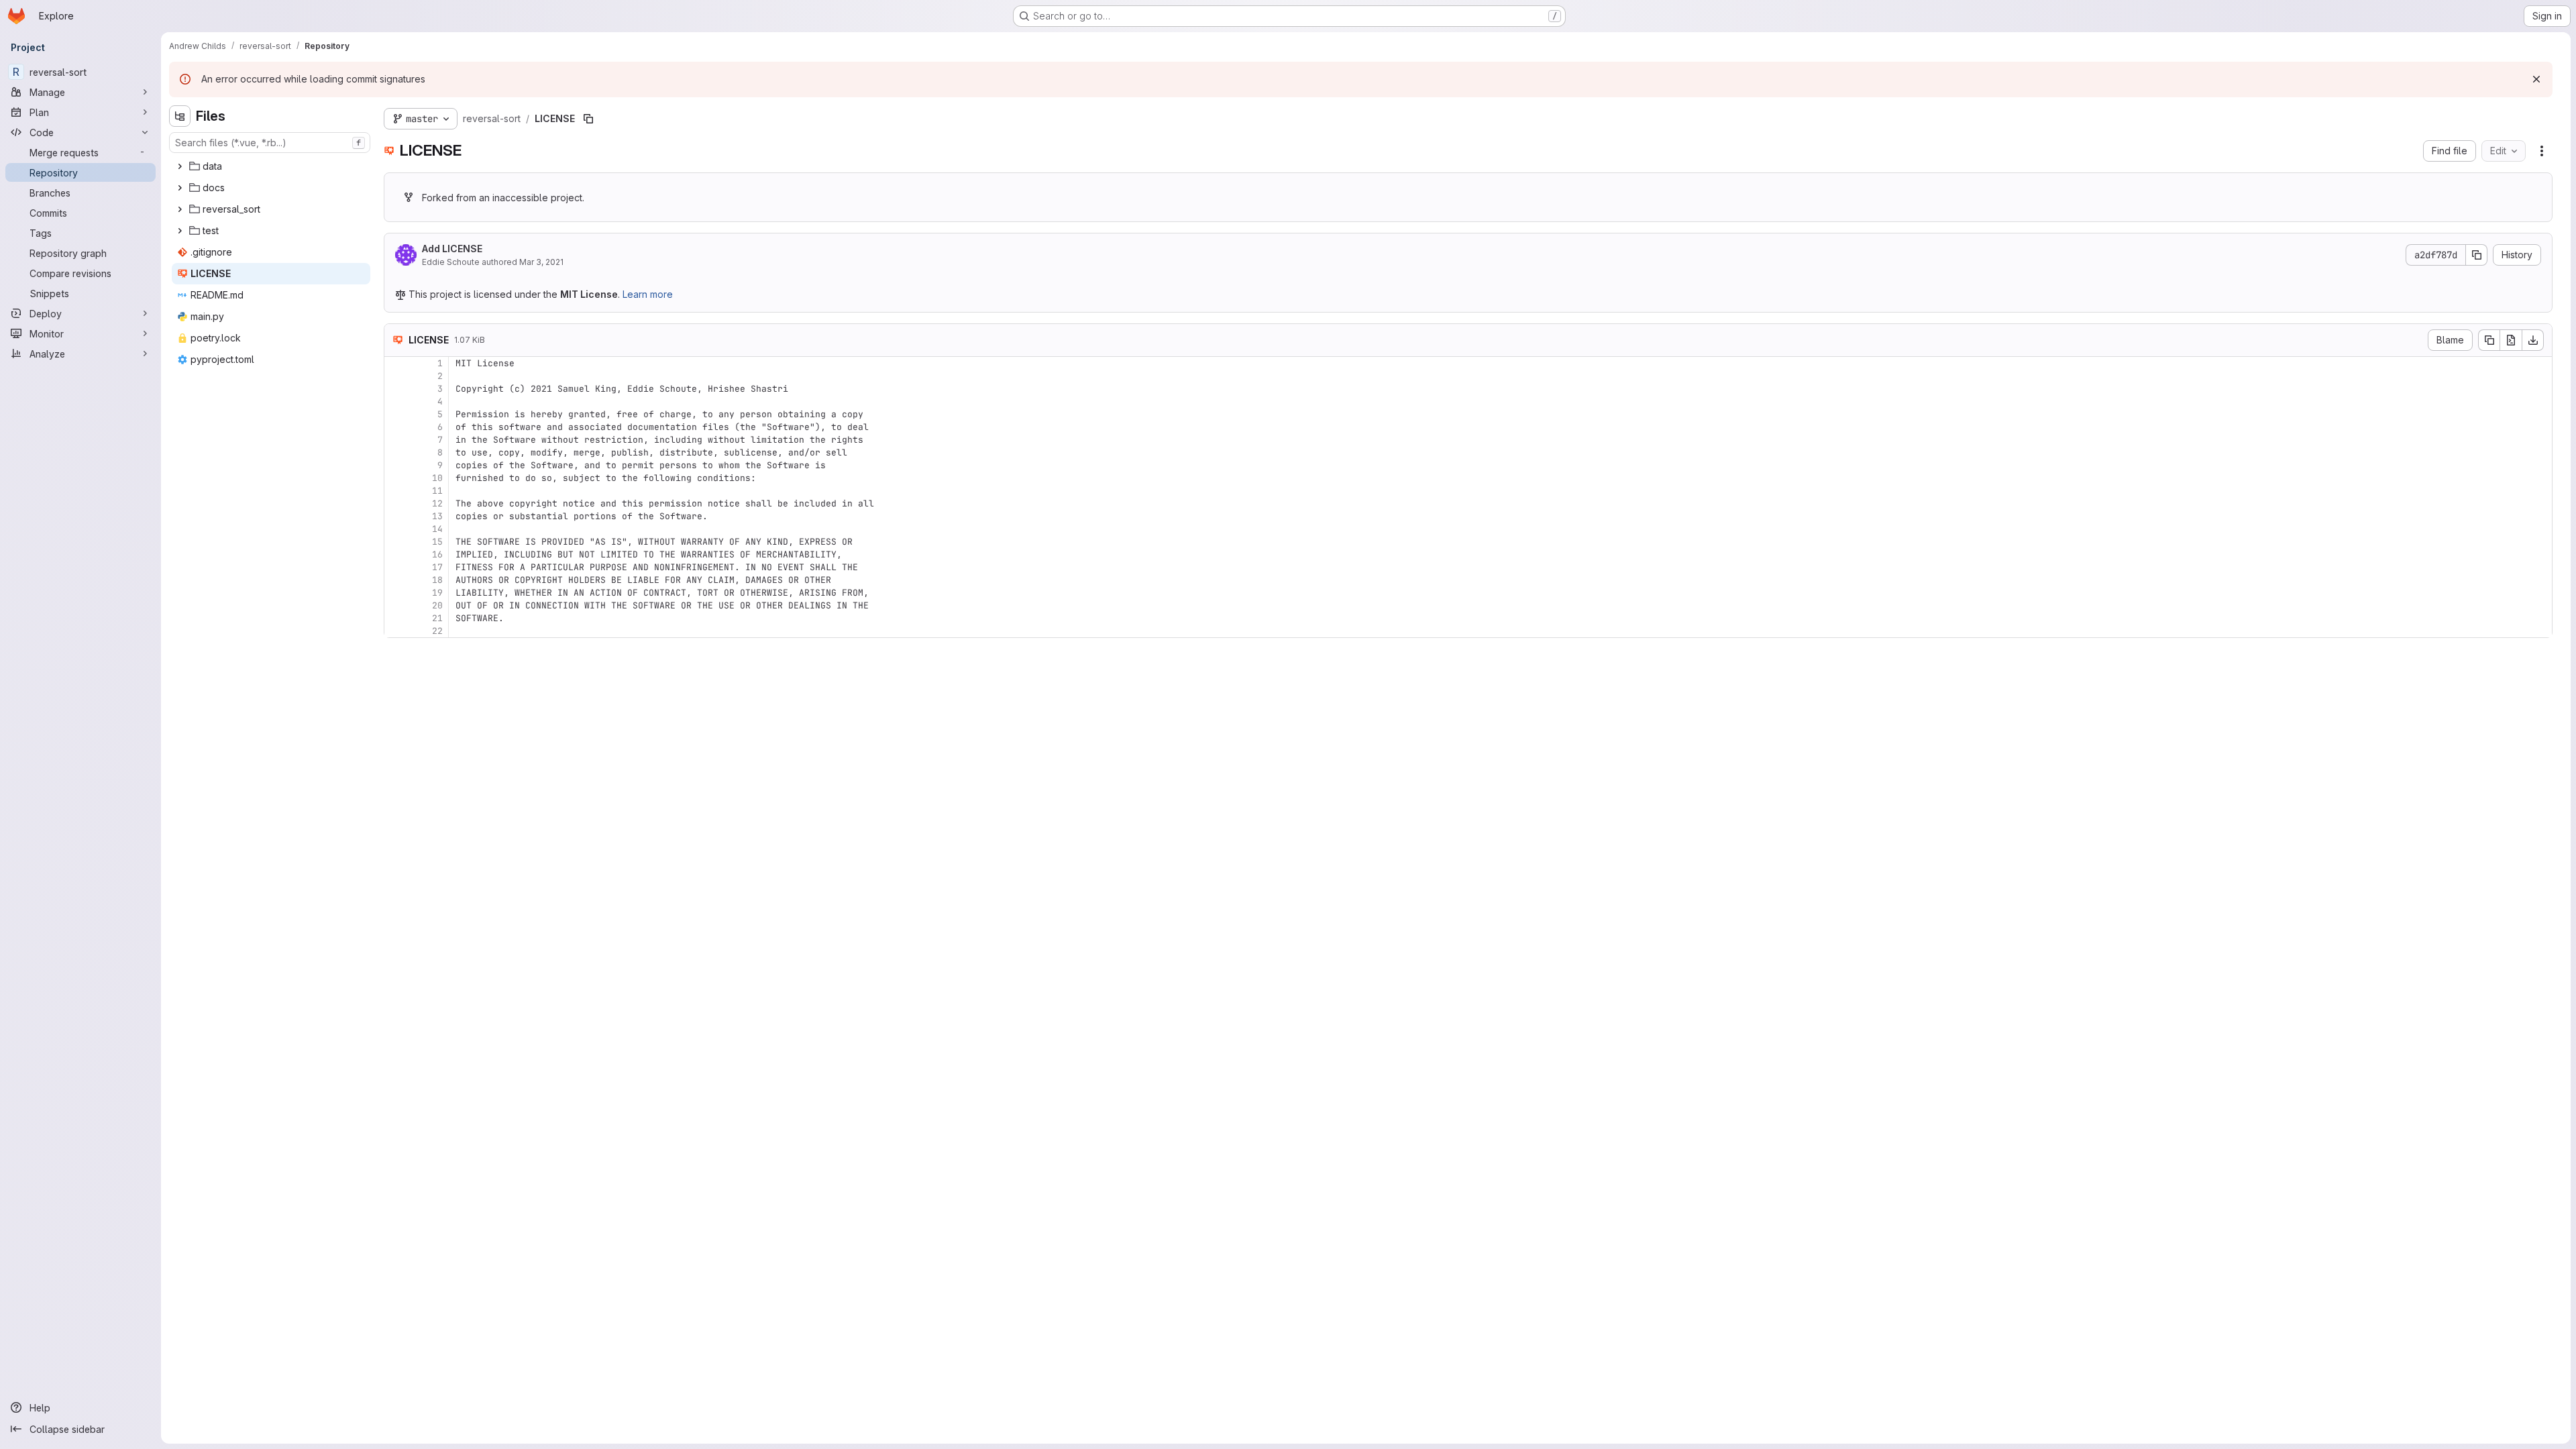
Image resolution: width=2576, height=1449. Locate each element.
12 (437, 503)
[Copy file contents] (2489, 340)
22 (437, 631)
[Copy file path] (588, 119)
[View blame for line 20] (396, 605)
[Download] (2533, 340)
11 (437, 491)
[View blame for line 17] (396, 567)
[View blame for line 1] (396, 363)
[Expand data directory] (180, 166)
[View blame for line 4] (396, 401)
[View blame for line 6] (396, 427)
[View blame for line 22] (396, 631)
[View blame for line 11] (396, 491)
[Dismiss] (2536, 79)
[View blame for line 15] (396, 542)
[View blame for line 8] (396, 452)
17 (437, 567)
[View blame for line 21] (396, 618)
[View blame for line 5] (396, 414)
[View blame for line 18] (396, 580)
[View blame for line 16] (396, 554)
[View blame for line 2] (396, 376)
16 (437, 554)
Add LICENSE (452, 249)
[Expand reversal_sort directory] (180, 209)
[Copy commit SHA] (2477, 255)
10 (437, 478)
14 (437, 529)
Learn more (648, 294)
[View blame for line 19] (396, 593)
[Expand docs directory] (180, 188)
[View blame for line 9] (396, 465)
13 (437, 516)
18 (437, 580)
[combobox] (270, 143)
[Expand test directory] (180, 231)
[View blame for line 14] (396, 529)
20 (437, 605)
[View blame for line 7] (396, 440)
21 (437, 618)
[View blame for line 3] (396, 389)
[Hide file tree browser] (180, 116)
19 (437, 593)
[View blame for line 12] (396, 503)
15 (437, 542)
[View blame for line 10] (396, 478)
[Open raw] (2511, 340)
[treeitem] (271, 166)
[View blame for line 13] (396, 516)
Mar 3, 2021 (541, 262)
